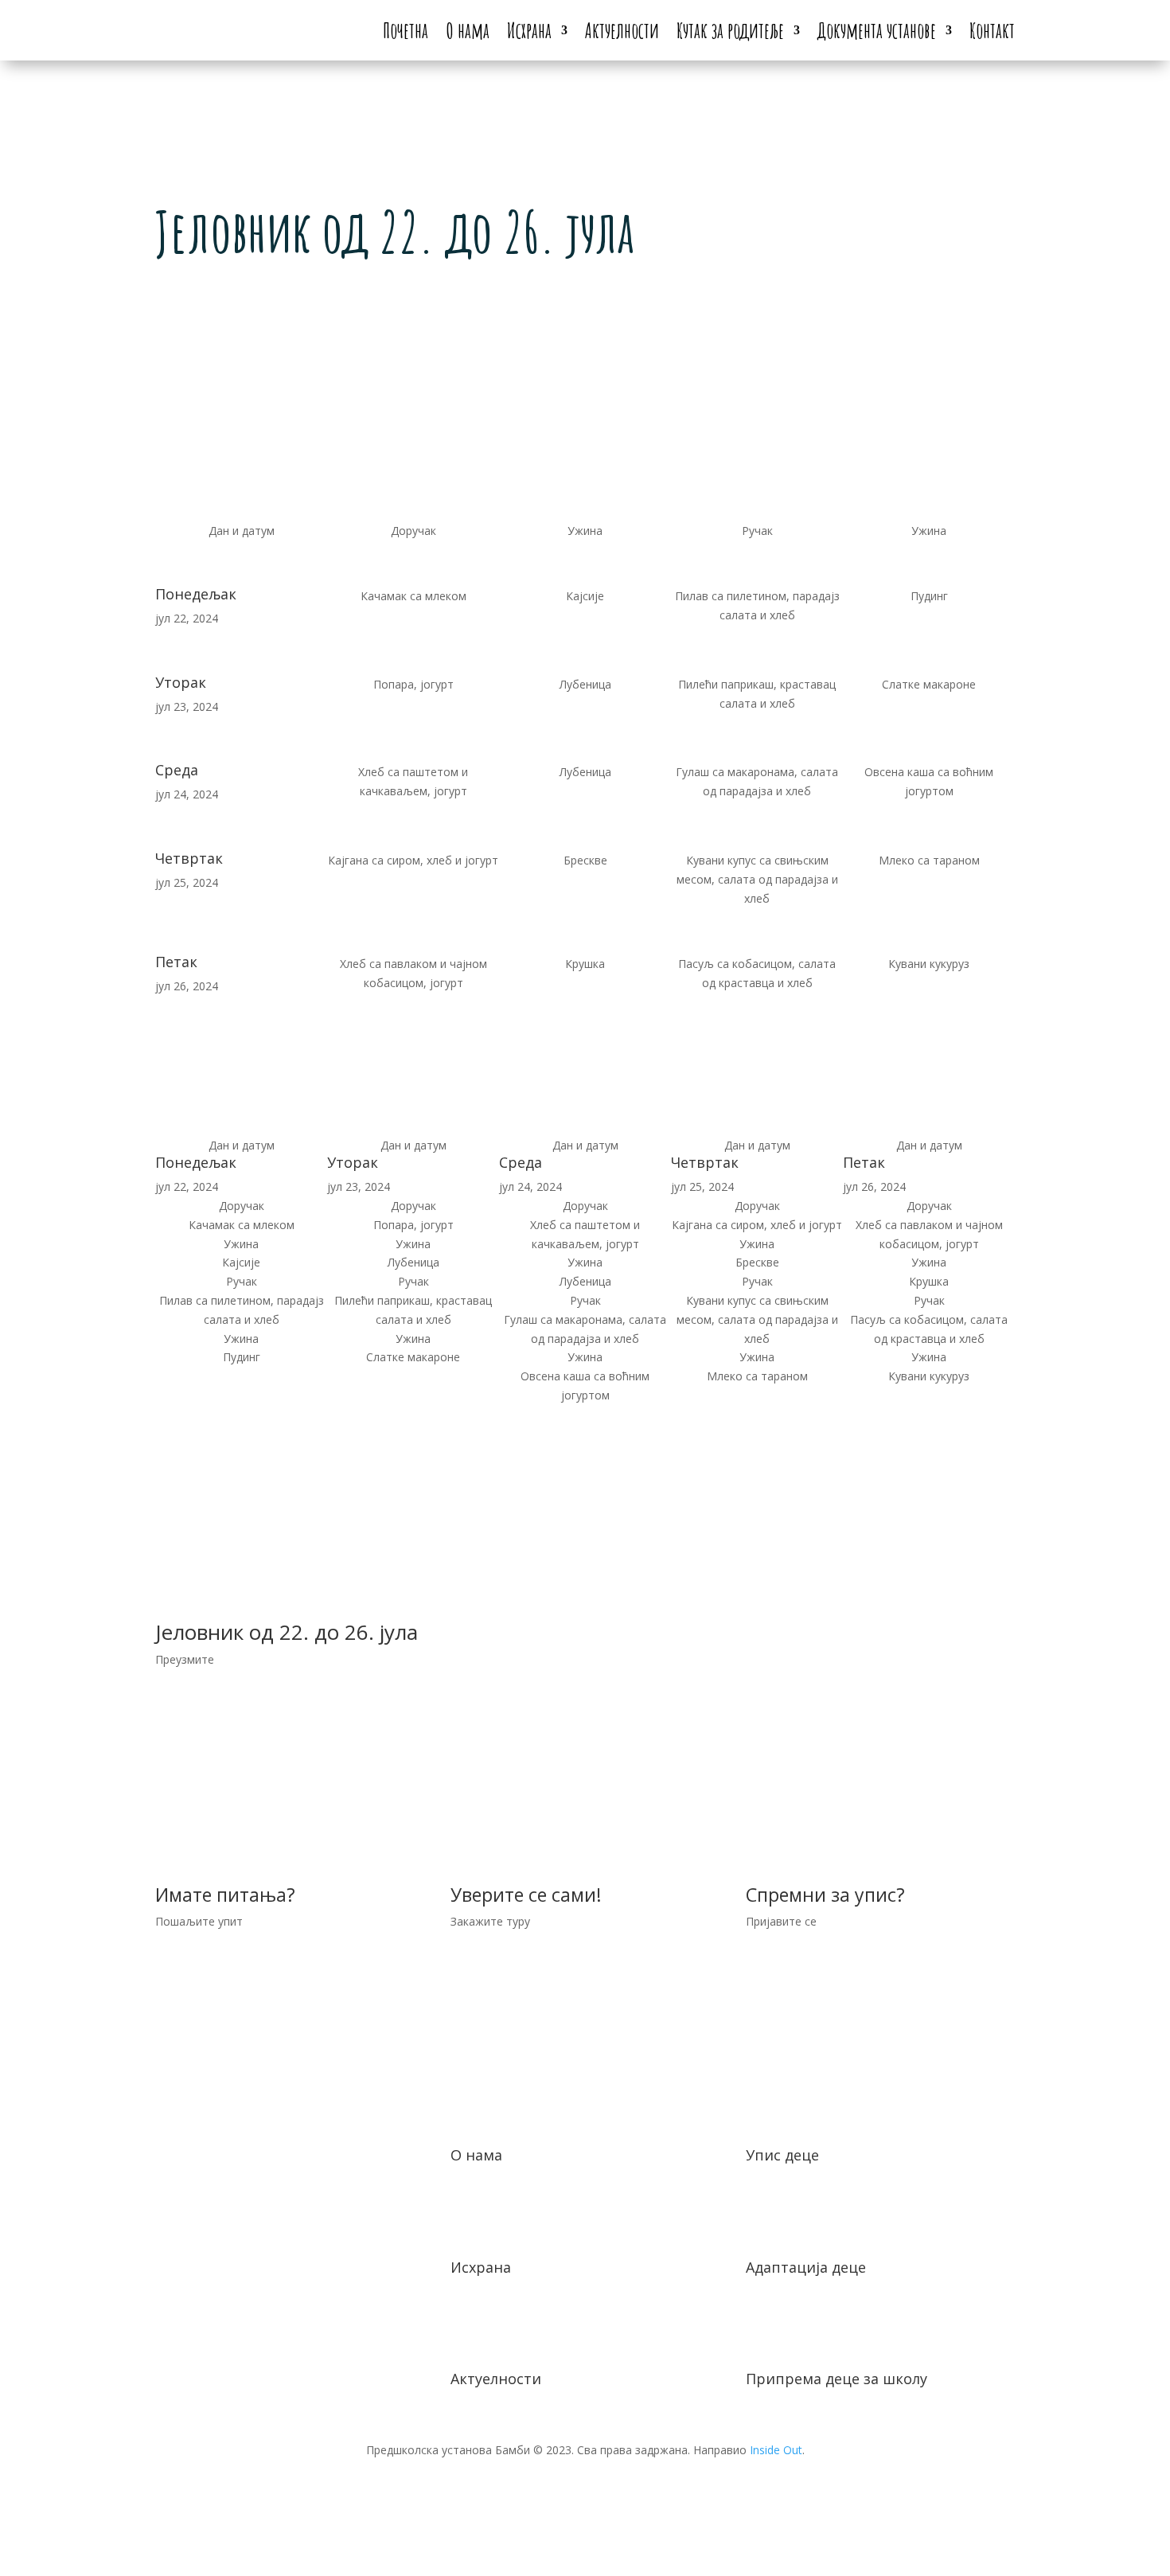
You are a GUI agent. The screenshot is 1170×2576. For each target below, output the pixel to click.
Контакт (992, 30)
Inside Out (776, 2450)
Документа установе (877, 30)
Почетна (406, 30)
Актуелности (622, 30)
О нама (468, 30)
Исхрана (529, 30)
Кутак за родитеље (730, 30)
